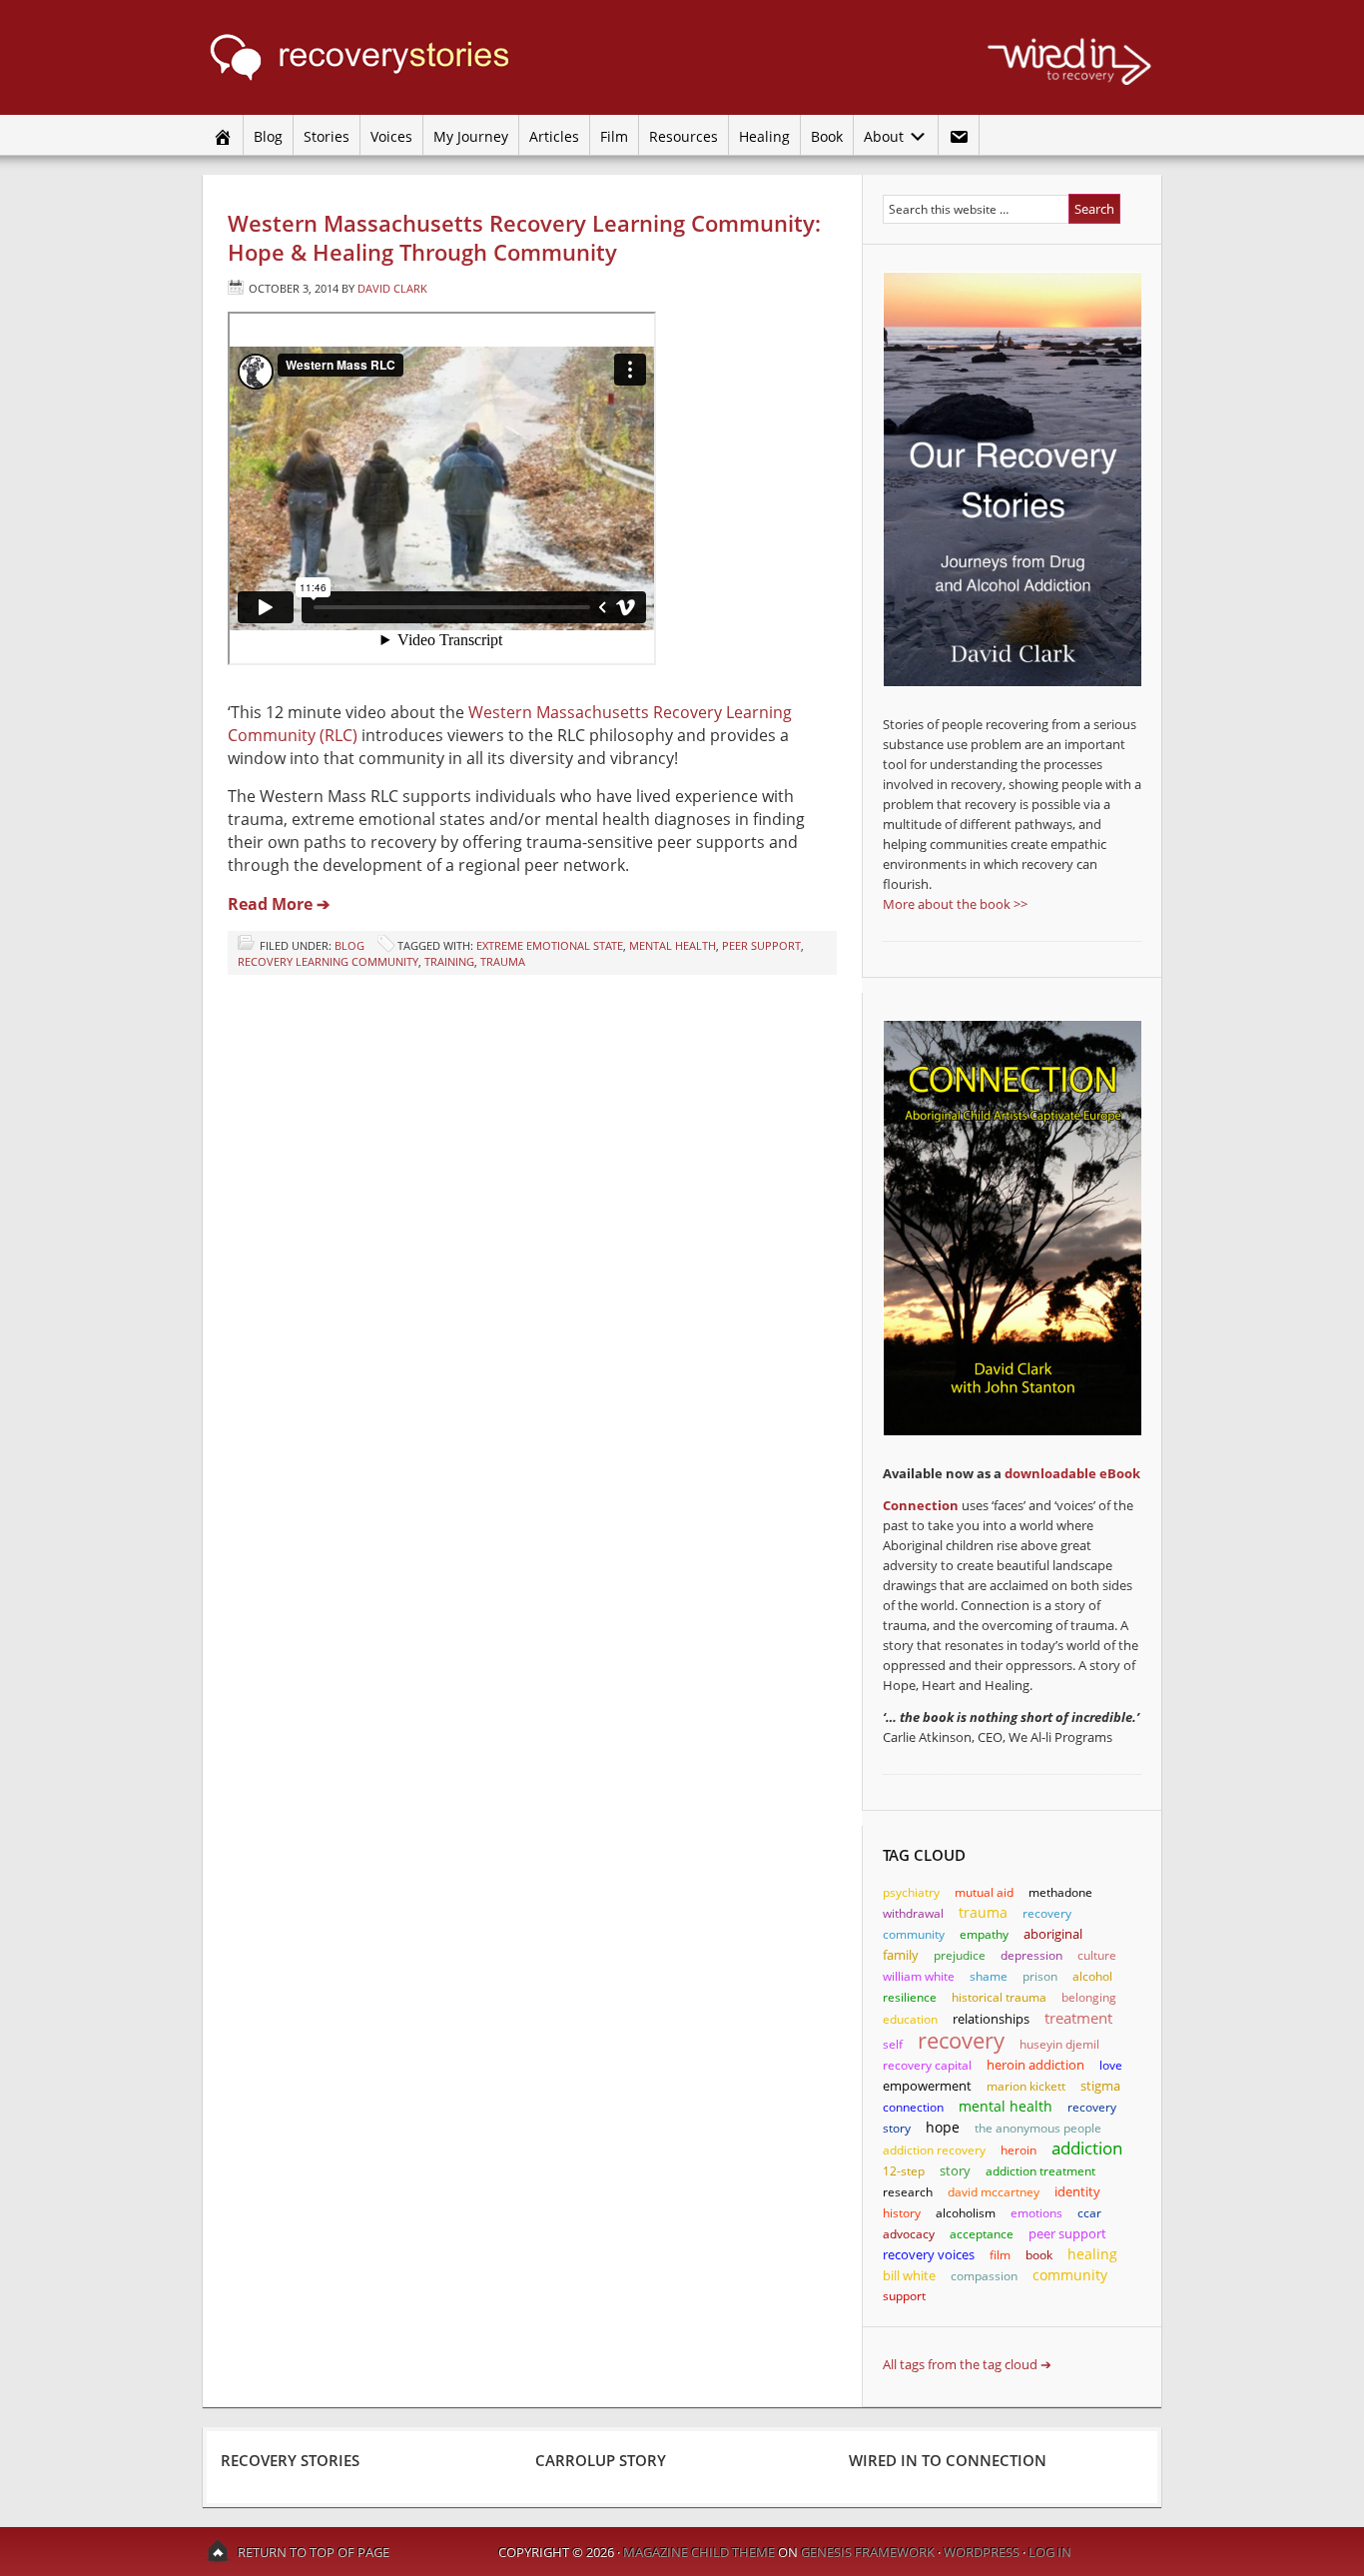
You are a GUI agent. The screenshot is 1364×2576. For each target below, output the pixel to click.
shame (989, 1976)
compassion (984, 2276)
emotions (1036, 2213)
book (1039, 2255)
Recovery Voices (929, 2255)
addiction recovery (934, 2150)
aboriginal (1053, 1934)
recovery (961, 2040)
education (910, 2019)
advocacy (909, 2234)
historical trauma (999, 1997)
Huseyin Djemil (1059, 2044)
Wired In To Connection (948, 2460)
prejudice (960, 1955)
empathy (984, 1934)
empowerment (927, 2086)
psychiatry (911, 1892)
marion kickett (1026, 2086)
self (893, 2044)
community (1070, 2275)
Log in (1050, 2552)
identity (1077, 2191)
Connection (921, 1505)
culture (1097, 1955)
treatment (1078, 2018)
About (881, 136)
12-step (904, 2171)
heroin (1019, 2150)
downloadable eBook (1072, 1473)
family (901, 1955)
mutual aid (984, 1892)
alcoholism (966, 2213)
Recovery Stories (392, 57)
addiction (1087, 2148)
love (1111, 2065)
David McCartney (994, 2192)
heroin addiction (1035, 2065)
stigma (1100, 2086)
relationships (991, 2019)
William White (919, 1976)
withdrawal (913, 1913)
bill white (909, 2275)
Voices (391, 136)
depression (1031, 1955)
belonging (1089, 1997)
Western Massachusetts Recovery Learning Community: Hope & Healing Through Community (524, 237)
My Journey (471, 136)
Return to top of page (314, 2552)
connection (913, 2107)
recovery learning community (328, 961)
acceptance (982, 2234)
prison (1040, 1976)
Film (614, 136)
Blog (268, 136)
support (904, 2296)
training (449, 961)
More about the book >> (955, 904)
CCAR (1089, 2213)
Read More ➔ (279, 904)
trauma (503, 961)
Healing (764, 136)
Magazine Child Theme (699, 2552)
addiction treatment (1040, 2171)
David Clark (392, 288)
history (902, 2213)
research (908, 2192)
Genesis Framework (868, 2552)
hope (943, 2127)
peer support (761, 945)
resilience (910, 1997)
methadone (1060, 1892)
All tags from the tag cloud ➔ (967, 2364)
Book (827, 136)
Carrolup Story (601, 2460)
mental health (673, 945)
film (1000, 2255)
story (955, 2170)
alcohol (1092, 1976)
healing (1092, 2254)
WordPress (982, 2552)
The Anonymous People (1038, 2128)
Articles (554, 136)
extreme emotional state (550, 945)
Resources (683, 136)
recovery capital (927, 2065)
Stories (327, 136)
